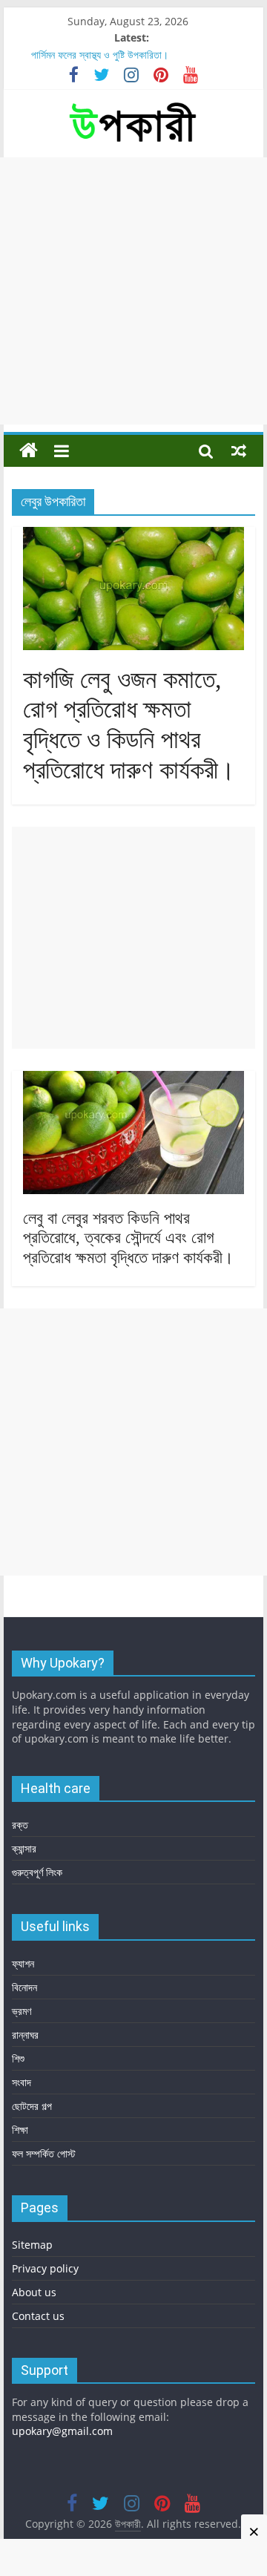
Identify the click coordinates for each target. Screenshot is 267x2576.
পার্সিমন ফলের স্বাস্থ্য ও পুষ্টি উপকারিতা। (100, 55)
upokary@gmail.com (62, 2431)
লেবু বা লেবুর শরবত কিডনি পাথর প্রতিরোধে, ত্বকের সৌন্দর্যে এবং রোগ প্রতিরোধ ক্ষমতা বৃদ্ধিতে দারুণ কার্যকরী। (128, 1238)
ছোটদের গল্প (32, 2106)
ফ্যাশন (23, 1963)
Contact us (38, 2316)
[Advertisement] (133, 291)
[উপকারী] (29, 451)
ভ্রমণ (22, 2011)
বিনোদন (24, 1987)
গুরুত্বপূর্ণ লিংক (37, 1872)
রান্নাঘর (25, 2035)
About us (34, 2292)
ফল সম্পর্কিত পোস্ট (44, 2153)
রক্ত (20, 1825)
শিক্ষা (20, 2130)
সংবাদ (22, 2082)
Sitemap (32, 2245)
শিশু (18, 2058)
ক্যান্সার (24, 1848)
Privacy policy (45, 2268)
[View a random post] (239, 450)
